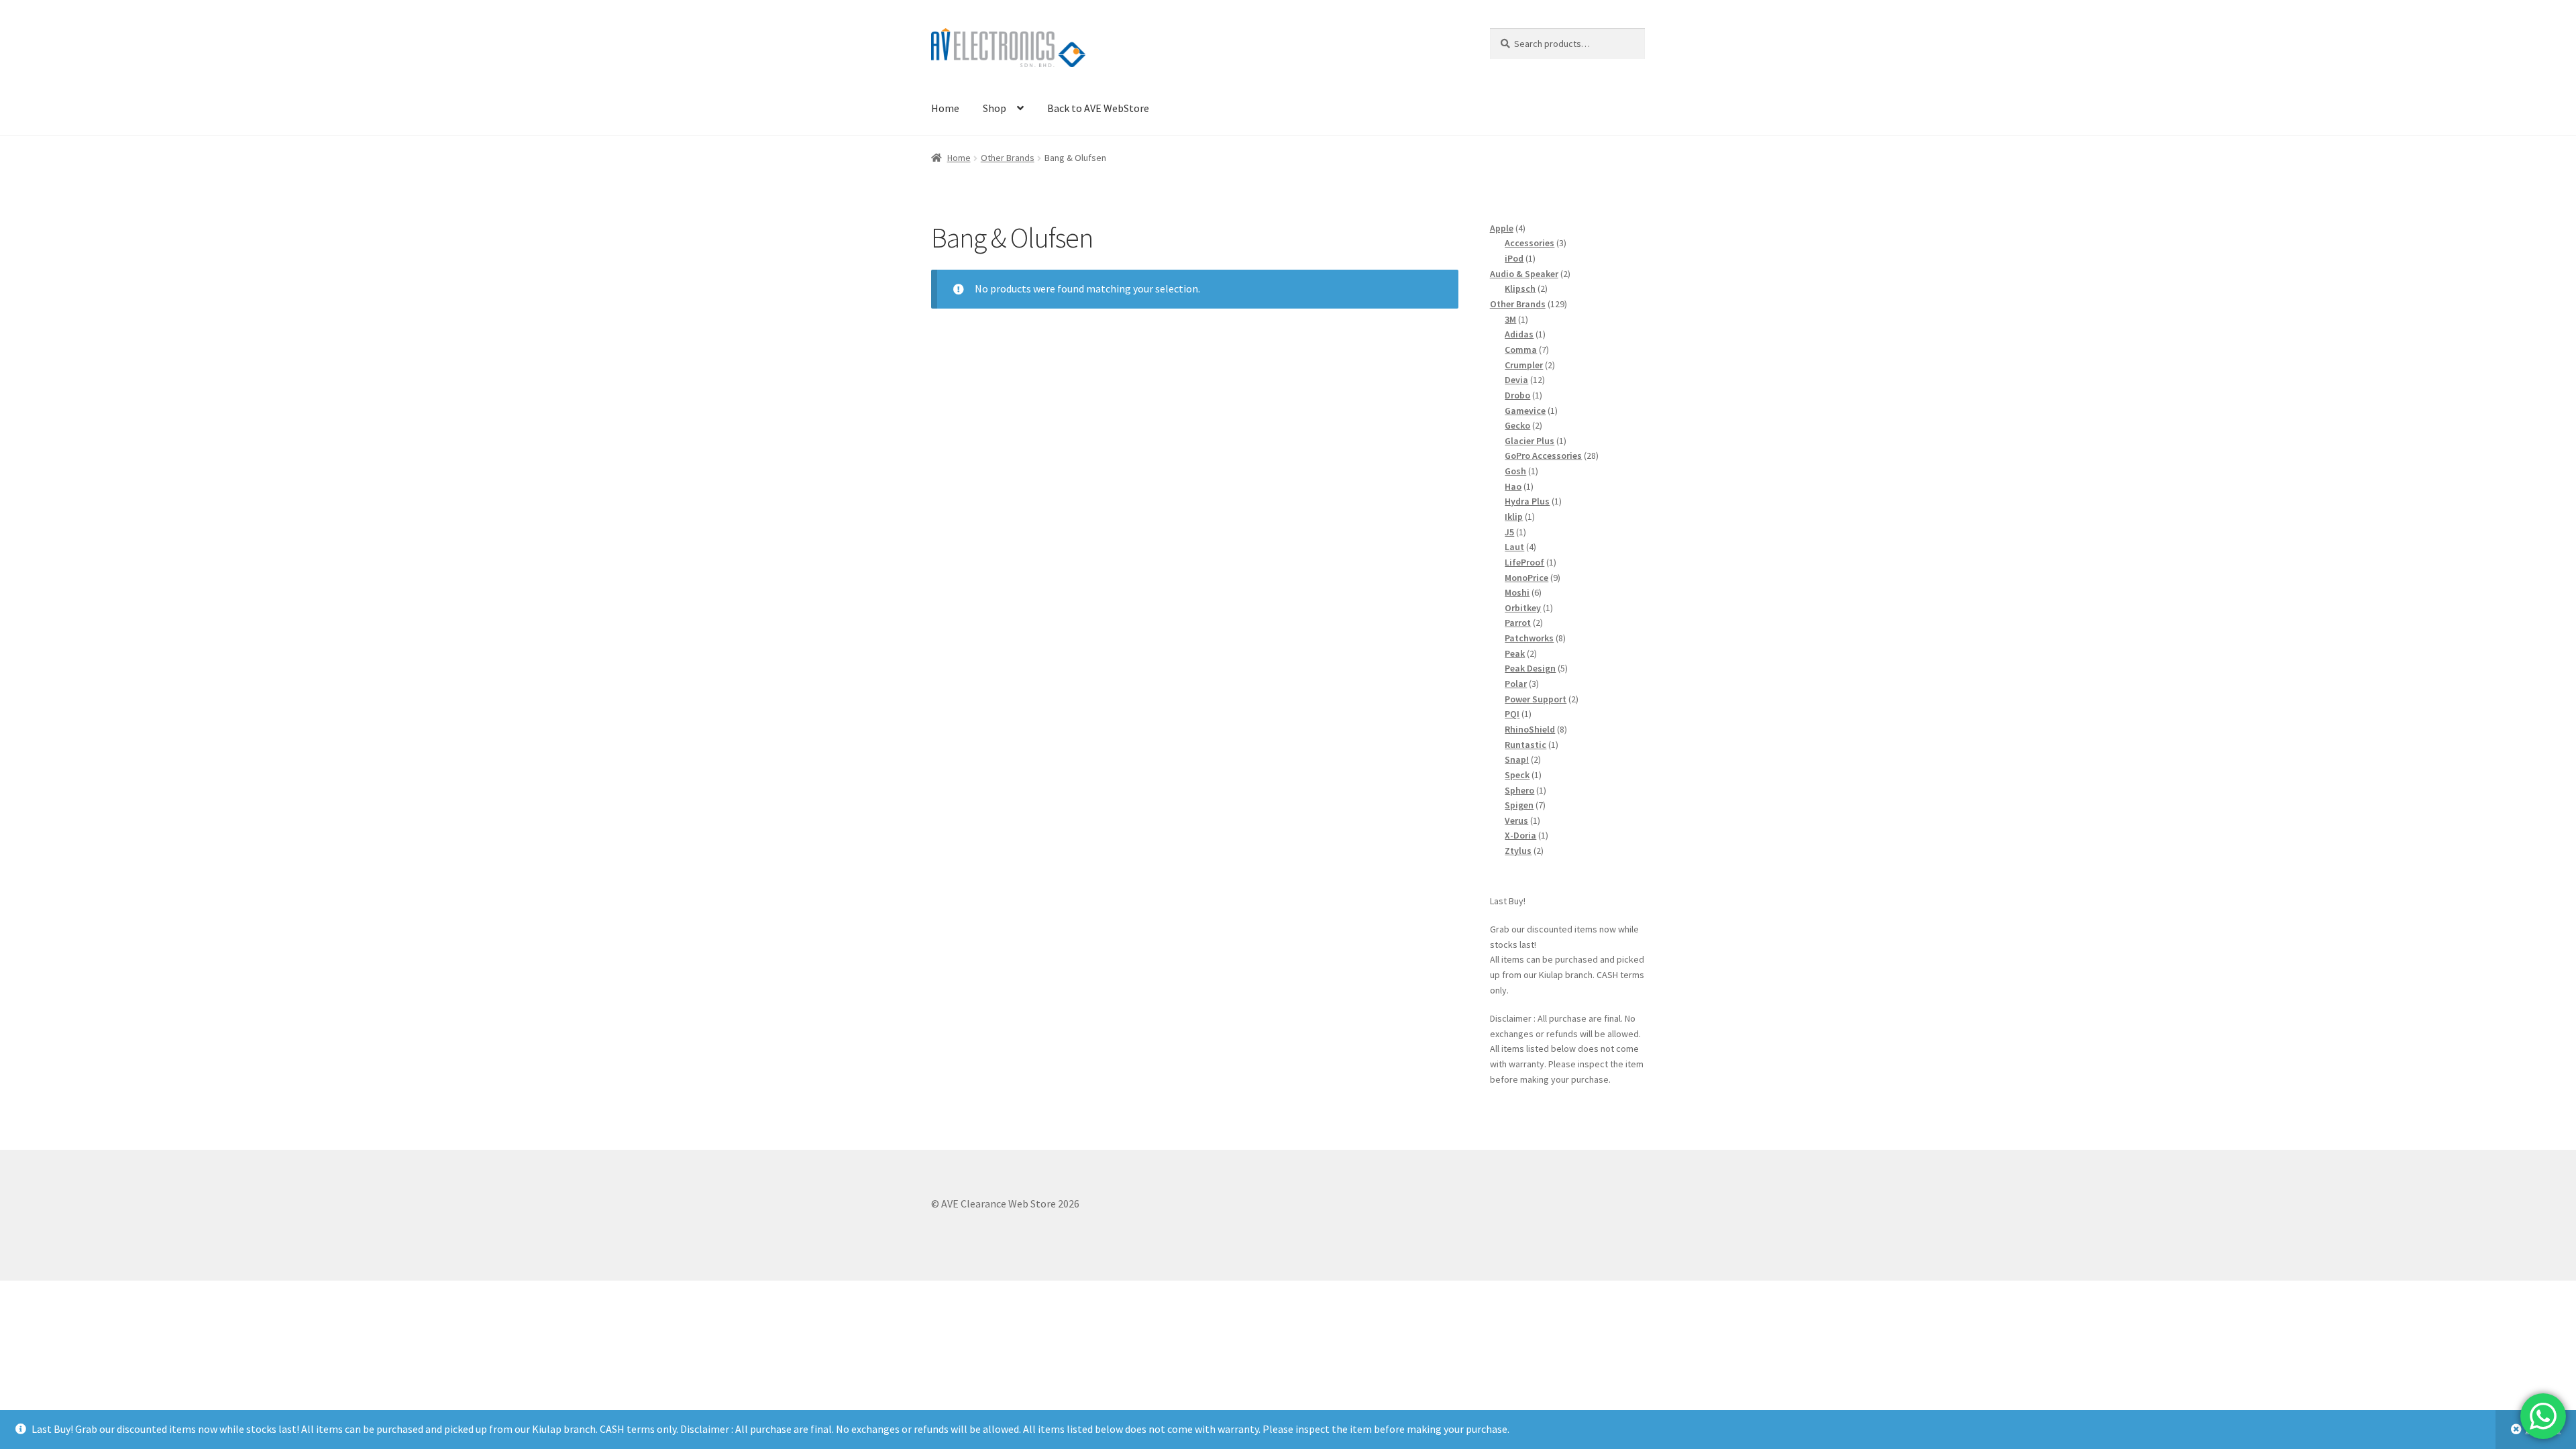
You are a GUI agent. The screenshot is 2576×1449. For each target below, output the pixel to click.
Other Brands (1008, 158)
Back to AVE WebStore (1098, 108)
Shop (995, 108)
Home (945, 108)
